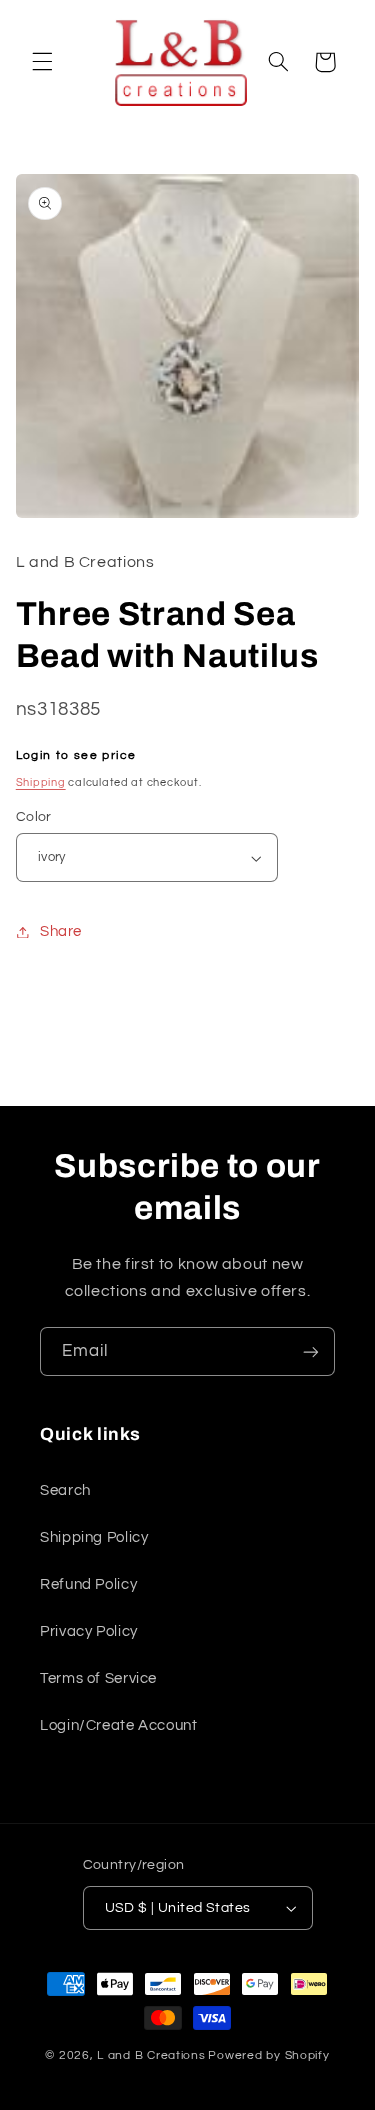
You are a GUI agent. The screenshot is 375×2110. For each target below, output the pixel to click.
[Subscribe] (311, 1351)
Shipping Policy (94, 1537)
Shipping (41, 782)
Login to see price (76, 755)
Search (65, 1490)
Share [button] (61, 931)
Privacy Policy (89, 1631)
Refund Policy (88, 1584)
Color (34, 817)
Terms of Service (98, 1678)
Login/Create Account (119, 1725)
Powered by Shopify (268, 2055)
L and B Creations (151, 2055)
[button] (42, 62)
